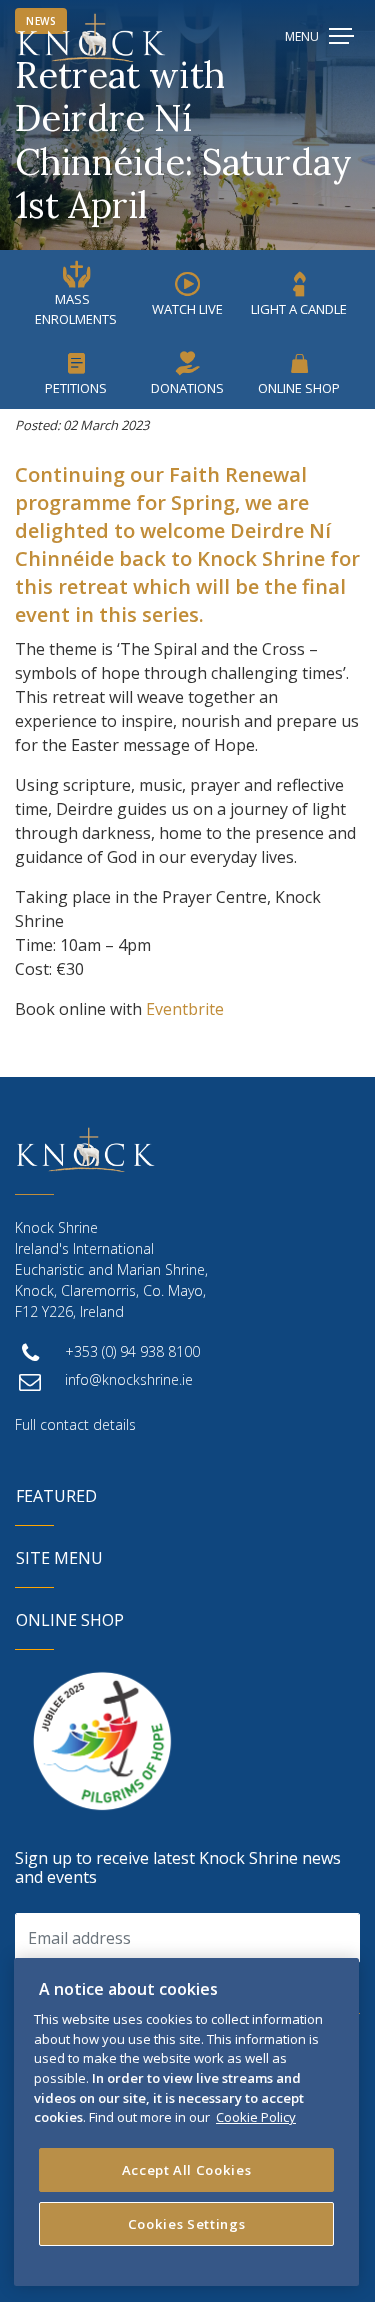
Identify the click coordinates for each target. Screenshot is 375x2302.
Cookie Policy (256, 2117)
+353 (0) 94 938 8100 (132, 1351)
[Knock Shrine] (91, 37)
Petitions (76, 388)
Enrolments (76, 309)
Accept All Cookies (187, 2170)
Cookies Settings (187, 2224)
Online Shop (299, 388)
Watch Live (187, 309)
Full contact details (75, 1424)
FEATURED (56, 1496)
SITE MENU (59, 1558)
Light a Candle (299, 309)
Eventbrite (185, 1009)
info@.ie (129, 1379)
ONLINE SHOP (70, 1620)
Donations (187, 388)
